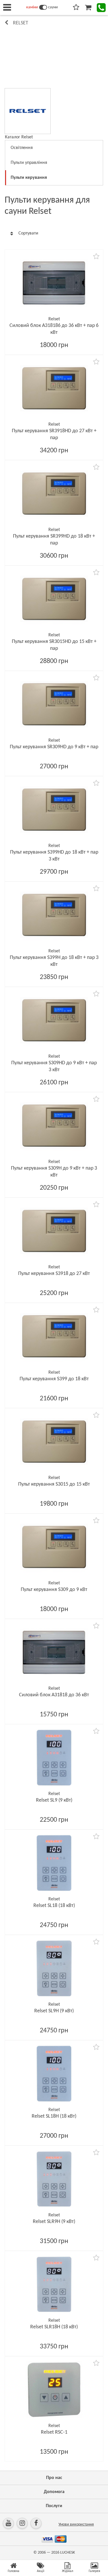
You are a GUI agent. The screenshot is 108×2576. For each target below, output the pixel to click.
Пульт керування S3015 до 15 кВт (54, 1484)
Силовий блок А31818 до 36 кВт (54, 1695)
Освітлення (22, 148)
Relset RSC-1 (54, 2432)
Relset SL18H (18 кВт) (54, 2116)
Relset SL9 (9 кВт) (54, 1800)
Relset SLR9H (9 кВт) (54, 2222)
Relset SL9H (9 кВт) (54, 2011)
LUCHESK (68, 2553)
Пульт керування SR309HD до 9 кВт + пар (54, 747)
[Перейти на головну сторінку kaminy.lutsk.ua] (43, 7)
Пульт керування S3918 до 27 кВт (54, 1274)
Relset (21, 23)
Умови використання (76, 2524)
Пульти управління (29, 163)
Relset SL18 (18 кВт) (54, 1906)
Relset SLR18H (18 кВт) (54, 2327)
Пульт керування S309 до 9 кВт (54, 1590)
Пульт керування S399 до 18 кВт (54, 1379)
